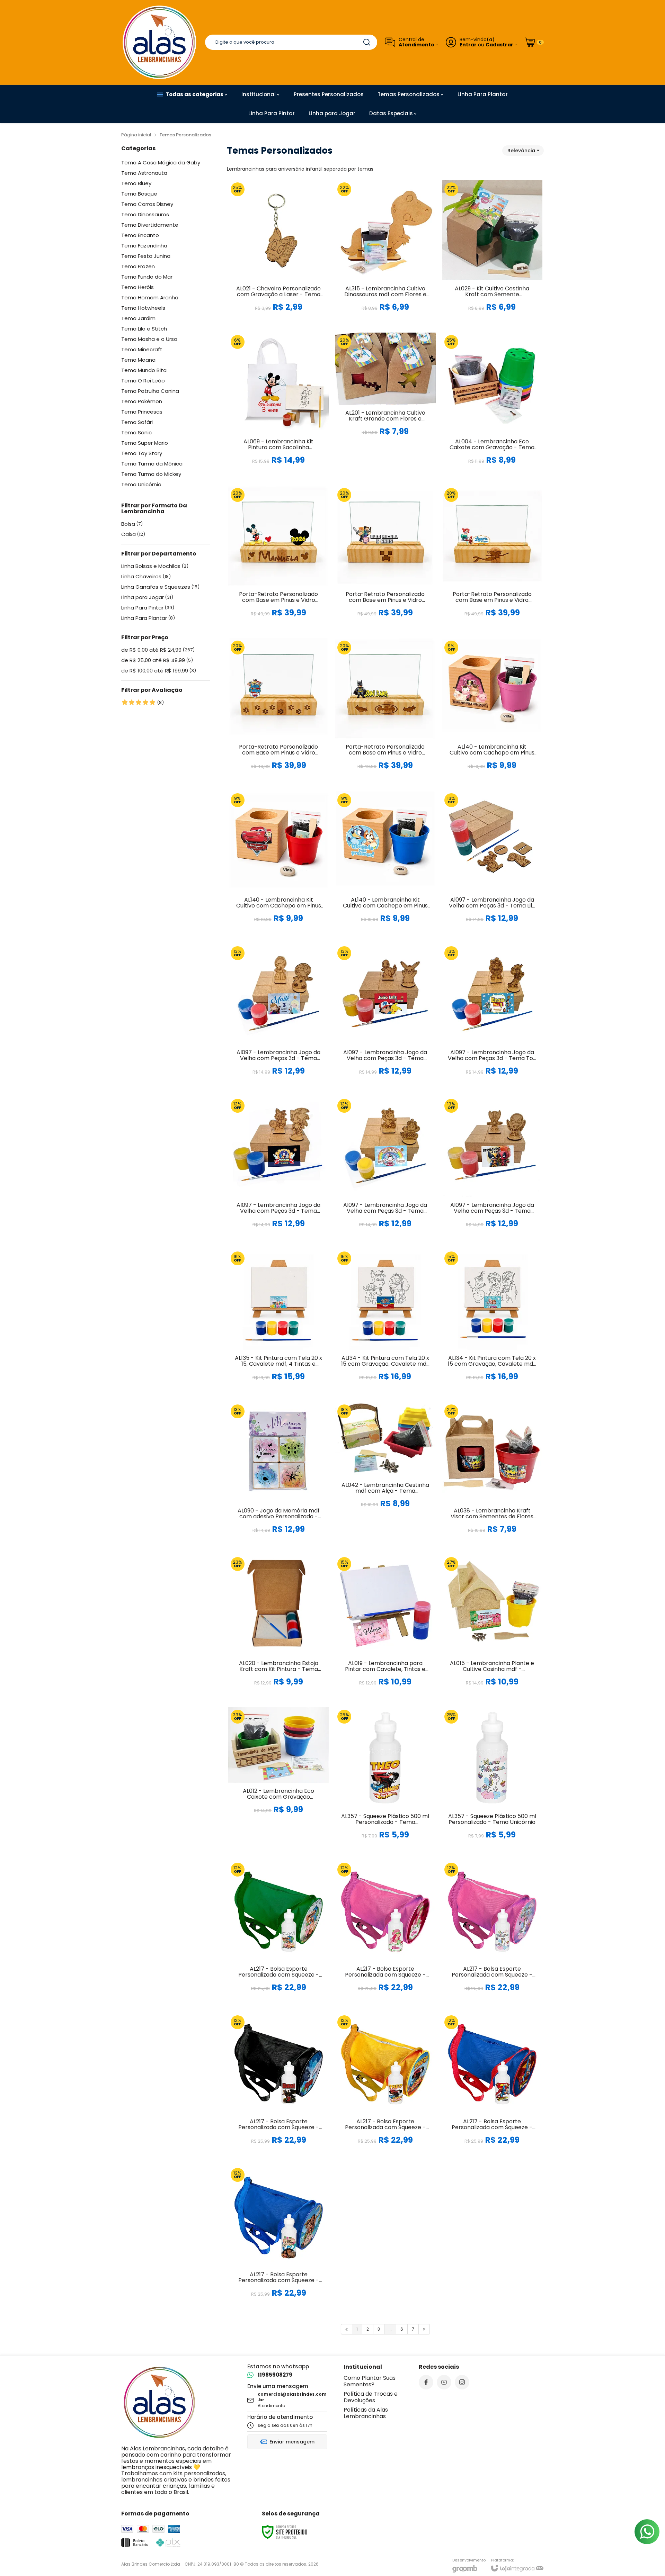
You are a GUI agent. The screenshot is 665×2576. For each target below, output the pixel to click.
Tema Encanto (140, 235)
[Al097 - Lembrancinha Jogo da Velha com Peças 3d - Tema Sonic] (278, 1170)
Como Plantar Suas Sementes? (370, 2381)
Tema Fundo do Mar (147, 277)
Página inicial (136, 135)
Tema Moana (138, 360)
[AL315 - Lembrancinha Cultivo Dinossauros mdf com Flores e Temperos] (385, 253)
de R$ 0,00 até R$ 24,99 (158, 650)
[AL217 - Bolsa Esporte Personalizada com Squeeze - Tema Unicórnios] (492, 1933)
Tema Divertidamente (150, 225)
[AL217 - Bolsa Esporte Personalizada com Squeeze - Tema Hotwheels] (385, 2086)
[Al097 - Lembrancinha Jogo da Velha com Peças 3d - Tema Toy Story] (492, 1017)
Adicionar (292, 274)
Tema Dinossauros (145, 215)
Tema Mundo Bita (144, 370)
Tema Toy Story (142, 453)
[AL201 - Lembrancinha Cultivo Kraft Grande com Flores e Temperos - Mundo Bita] (385, 406)
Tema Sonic (136, 433)
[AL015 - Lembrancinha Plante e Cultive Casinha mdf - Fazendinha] (492, 1628)
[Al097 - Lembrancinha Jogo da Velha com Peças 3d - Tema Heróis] (492, 1170)
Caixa (133, 534)
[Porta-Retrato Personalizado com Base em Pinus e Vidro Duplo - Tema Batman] (385, 711)
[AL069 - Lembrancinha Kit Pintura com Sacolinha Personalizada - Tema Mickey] (278, 406)
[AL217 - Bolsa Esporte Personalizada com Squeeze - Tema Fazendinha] (278, 1933)
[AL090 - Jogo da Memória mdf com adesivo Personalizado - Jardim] (278, 1475)
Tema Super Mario (145, 443)
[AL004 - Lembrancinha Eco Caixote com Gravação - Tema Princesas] (492, 406)
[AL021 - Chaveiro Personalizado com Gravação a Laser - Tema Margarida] (278, 253)
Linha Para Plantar (148, 618)
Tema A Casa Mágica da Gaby (161, 163)
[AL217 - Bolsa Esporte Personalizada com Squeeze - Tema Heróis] (278, 2086)
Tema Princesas (142, 412)
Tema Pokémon (142, 401)
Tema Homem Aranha (150, 298)
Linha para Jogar (147, 597)
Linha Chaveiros (146, 577)
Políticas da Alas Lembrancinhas (366, 2413)
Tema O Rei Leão (143, 381)
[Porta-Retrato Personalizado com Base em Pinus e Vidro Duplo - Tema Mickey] (278, 559)
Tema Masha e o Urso (149, 339)
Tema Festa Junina (146, 256)
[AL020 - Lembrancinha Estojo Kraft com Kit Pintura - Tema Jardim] (278, 1628)
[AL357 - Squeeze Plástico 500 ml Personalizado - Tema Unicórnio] (492, 1780)
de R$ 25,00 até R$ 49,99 (157, 660)
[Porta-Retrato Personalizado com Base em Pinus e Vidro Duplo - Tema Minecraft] (385, 559)
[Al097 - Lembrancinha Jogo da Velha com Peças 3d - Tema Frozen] (278, 1017)
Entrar (468, 45)
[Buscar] (367, 42)
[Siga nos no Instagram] (462, 2382)
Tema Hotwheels (143, 308)
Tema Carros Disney (147, 204)
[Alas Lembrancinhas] (159, 42)
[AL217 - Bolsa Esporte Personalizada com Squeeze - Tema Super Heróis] (492, 2086)
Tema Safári (137, 422)
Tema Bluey (136, 183)
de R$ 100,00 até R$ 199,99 (159, 671)
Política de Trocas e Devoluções (371, 2397)
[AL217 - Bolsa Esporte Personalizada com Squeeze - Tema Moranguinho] (385, 1933)
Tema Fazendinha (144, 246)
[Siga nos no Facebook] (426, 2382)
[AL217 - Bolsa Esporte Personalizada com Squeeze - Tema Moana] (278, 2239)
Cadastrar (499, 45)
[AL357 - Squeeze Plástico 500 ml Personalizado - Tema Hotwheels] (385, 1780)
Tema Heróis (138, 287)
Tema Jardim (138, 318)
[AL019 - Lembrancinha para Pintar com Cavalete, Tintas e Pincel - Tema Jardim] (385, 1628)
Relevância (521, 151)
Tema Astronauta (144, 173)
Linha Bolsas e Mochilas (155, 566)
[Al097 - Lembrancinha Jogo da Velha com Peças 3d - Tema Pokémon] (385, 1017)
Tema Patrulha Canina (150, 391)
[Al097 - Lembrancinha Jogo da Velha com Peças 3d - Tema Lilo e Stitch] (492, 864)
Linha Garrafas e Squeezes (160, 587)
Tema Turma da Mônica (152, 464)
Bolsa (132, 524)
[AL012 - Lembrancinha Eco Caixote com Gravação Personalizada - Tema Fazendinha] (278, 1780)
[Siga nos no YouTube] (444, 2382)
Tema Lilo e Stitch (144, 329)
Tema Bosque (139, 194)
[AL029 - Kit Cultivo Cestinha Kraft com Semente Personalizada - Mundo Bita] (492, 253)
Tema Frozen (138, 266)
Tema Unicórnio (141, 485)
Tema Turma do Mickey (151, 474)
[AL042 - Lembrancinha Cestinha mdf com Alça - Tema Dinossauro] (385, 1475)
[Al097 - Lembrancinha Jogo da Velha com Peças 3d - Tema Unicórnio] (385, 1170)
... (390, 2329)
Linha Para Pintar (148, 608)
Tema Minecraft (142, 350)
